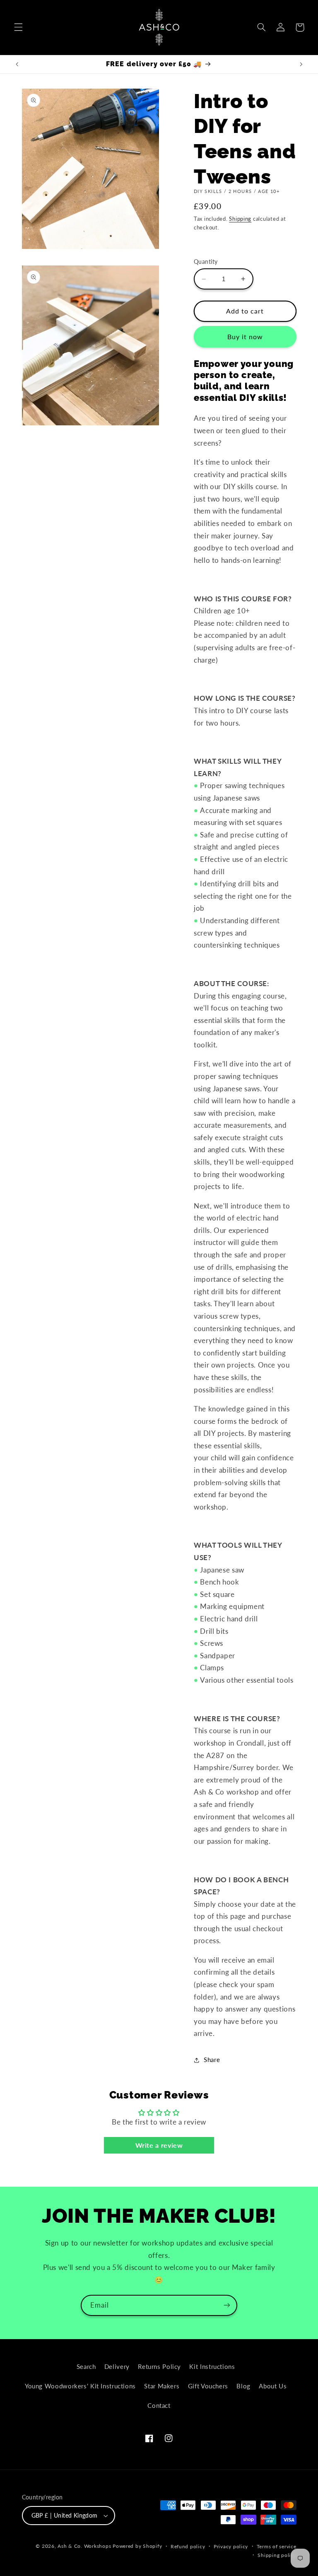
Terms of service (277, 2546)
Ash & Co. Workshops (84, 2546)
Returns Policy (159, 2366)
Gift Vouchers (208, 2386)
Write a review (159, 2145)
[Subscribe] (227, 2305)
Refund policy (188, 2546)
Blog (243, 2386)
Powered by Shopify (137, 2546)
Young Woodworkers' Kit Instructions (80, 2386)
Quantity (206, 262)
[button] (18, 27)
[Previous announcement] (17, 64)
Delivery (117, 2366)
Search (86, 2366)
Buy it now (245, 336)
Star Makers (162, 2386)
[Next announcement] (301, 64)
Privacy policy (231, 2546)
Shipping (240, 219)
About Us (273, 2386)
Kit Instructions (212, 2366)
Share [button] (212, 2060)
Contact (159, 2405)
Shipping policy (277, 2555)
